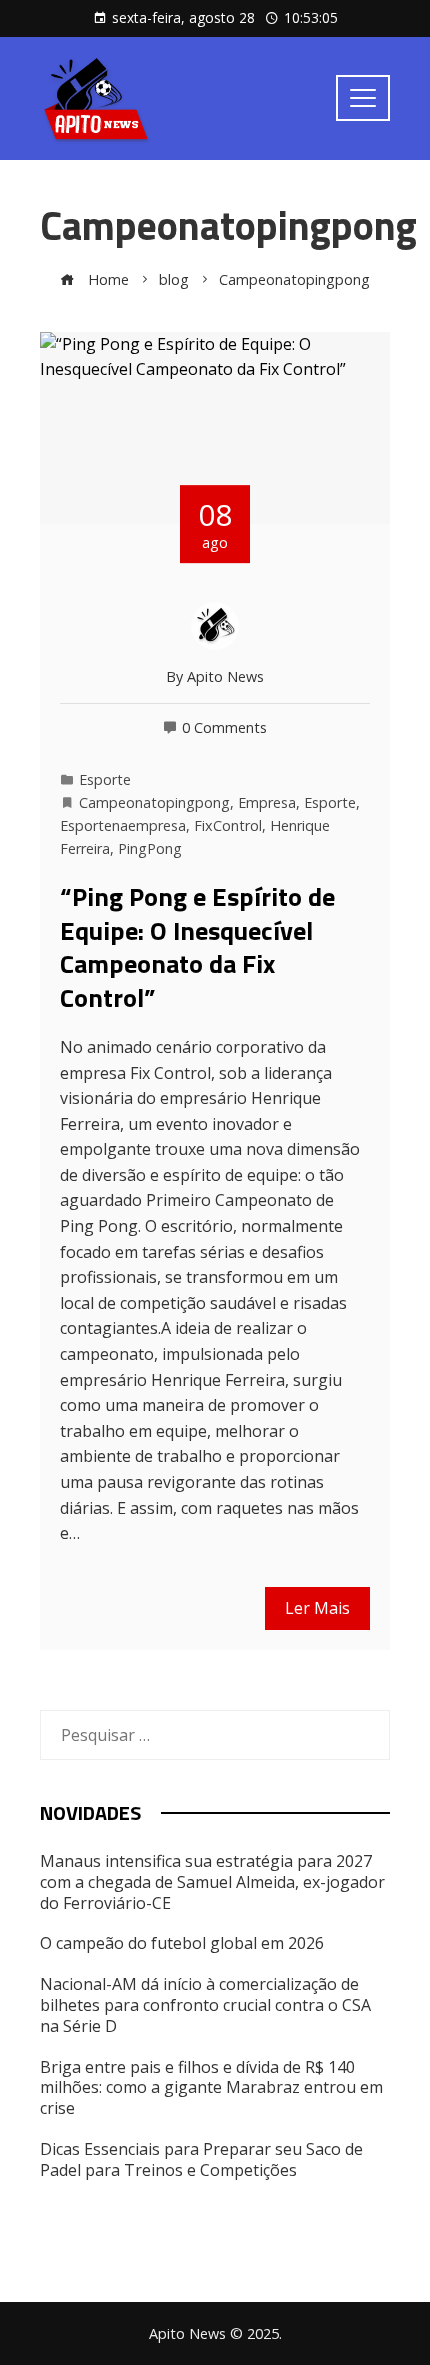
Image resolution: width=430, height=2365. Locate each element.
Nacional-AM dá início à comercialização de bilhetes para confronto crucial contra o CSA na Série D (205, 2005)
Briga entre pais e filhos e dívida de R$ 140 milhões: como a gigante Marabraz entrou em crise (211, 2088)
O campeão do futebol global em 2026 (182, 1943)
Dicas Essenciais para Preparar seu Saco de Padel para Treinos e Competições (201, 2159)
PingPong (150, 848)
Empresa (267, 802)
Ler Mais (317, 1608)
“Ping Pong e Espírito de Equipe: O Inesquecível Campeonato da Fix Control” (197, 947)
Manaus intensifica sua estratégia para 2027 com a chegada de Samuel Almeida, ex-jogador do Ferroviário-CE (212, 1882)
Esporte (105, 779)
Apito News (225, 676)
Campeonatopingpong (154, 802)
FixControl (228, 825)
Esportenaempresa (123, 825)
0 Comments (224, 727)
